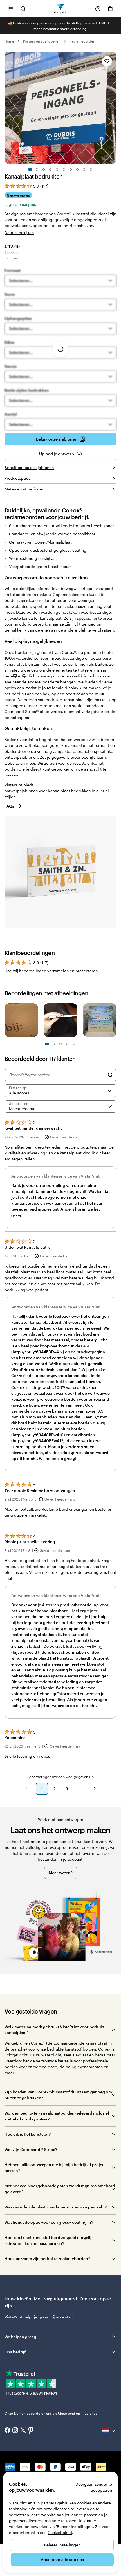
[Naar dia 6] (64, 170)
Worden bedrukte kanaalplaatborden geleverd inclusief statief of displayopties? (57, 2116)
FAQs (9, 806)
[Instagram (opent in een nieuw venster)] (15, 2431)
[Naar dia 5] (57, 170)
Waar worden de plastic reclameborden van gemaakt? (56, 2207)
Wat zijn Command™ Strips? (31, 2149)
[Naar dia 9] (84, 170)
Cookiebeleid (60, 2532)
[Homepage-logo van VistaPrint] (61, 9)
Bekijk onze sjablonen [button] (57, 439)
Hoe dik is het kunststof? (28, 2134)
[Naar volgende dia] (114, 108)
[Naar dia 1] (30, 170)
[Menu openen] (11, 9)
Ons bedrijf (15, 2352)
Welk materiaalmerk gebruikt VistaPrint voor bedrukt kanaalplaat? (54, 2030)
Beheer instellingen (62, 2545)
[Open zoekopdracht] (23, 9)
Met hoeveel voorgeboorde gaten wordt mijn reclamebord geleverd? (60, 2189)
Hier (110, 23)
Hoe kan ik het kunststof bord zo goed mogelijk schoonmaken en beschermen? (49, 2240)
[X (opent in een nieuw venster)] (23, 2431)
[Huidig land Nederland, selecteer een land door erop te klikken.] (109, 2431)
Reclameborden (82, 41)
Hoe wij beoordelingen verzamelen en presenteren (51, 971)
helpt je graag (36, 2317)
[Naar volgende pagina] (95, 1789)
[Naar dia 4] (50, 170)
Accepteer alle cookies (62, 2559)
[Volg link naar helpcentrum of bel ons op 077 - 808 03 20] (98, 9)
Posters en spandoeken (42, 41)
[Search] (110, 1075)
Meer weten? (61, 1873)
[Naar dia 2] (37, 170)
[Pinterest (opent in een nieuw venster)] (31, 2431)
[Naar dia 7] (71, 170)
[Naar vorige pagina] (26, 1789)
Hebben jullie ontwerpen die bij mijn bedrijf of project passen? (55, 2168)
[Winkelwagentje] (110, 9)
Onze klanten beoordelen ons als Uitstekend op (51, 2413)
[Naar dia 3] (44, 170)
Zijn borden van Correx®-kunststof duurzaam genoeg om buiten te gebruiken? (58, 2095)
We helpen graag (20, 2337)
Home (9, 41)
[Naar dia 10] (91, 170)
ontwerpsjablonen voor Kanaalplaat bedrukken (48, 791)
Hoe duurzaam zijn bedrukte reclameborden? (47, 2259)
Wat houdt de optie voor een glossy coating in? (49, 2222)
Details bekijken (19, 233)
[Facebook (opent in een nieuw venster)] (7, 2431)
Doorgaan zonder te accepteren (94, 2487)
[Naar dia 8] (77, 170)
